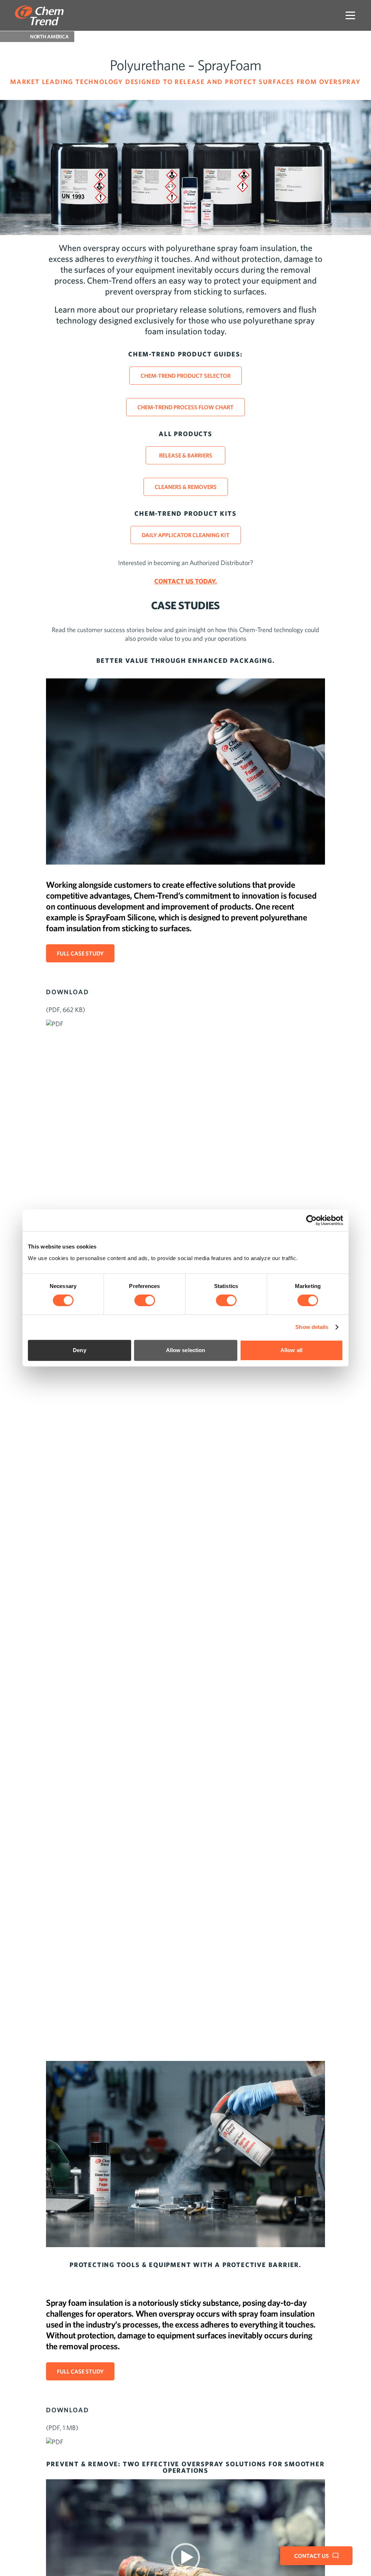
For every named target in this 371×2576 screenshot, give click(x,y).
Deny (79, 1350)
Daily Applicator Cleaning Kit (186, 535)
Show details (312, 1327)
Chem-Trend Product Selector (185, 376)
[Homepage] (39, 15)
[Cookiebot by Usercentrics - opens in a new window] (311, 1220)
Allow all (291, 1350)
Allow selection (186, 1350)
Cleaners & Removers (186, 487)
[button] (185, 2558)
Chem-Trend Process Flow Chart (185, 407)
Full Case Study (80, 953)
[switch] (145, 1300)
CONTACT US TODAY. (186, 581)
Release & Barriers (186, 455)
